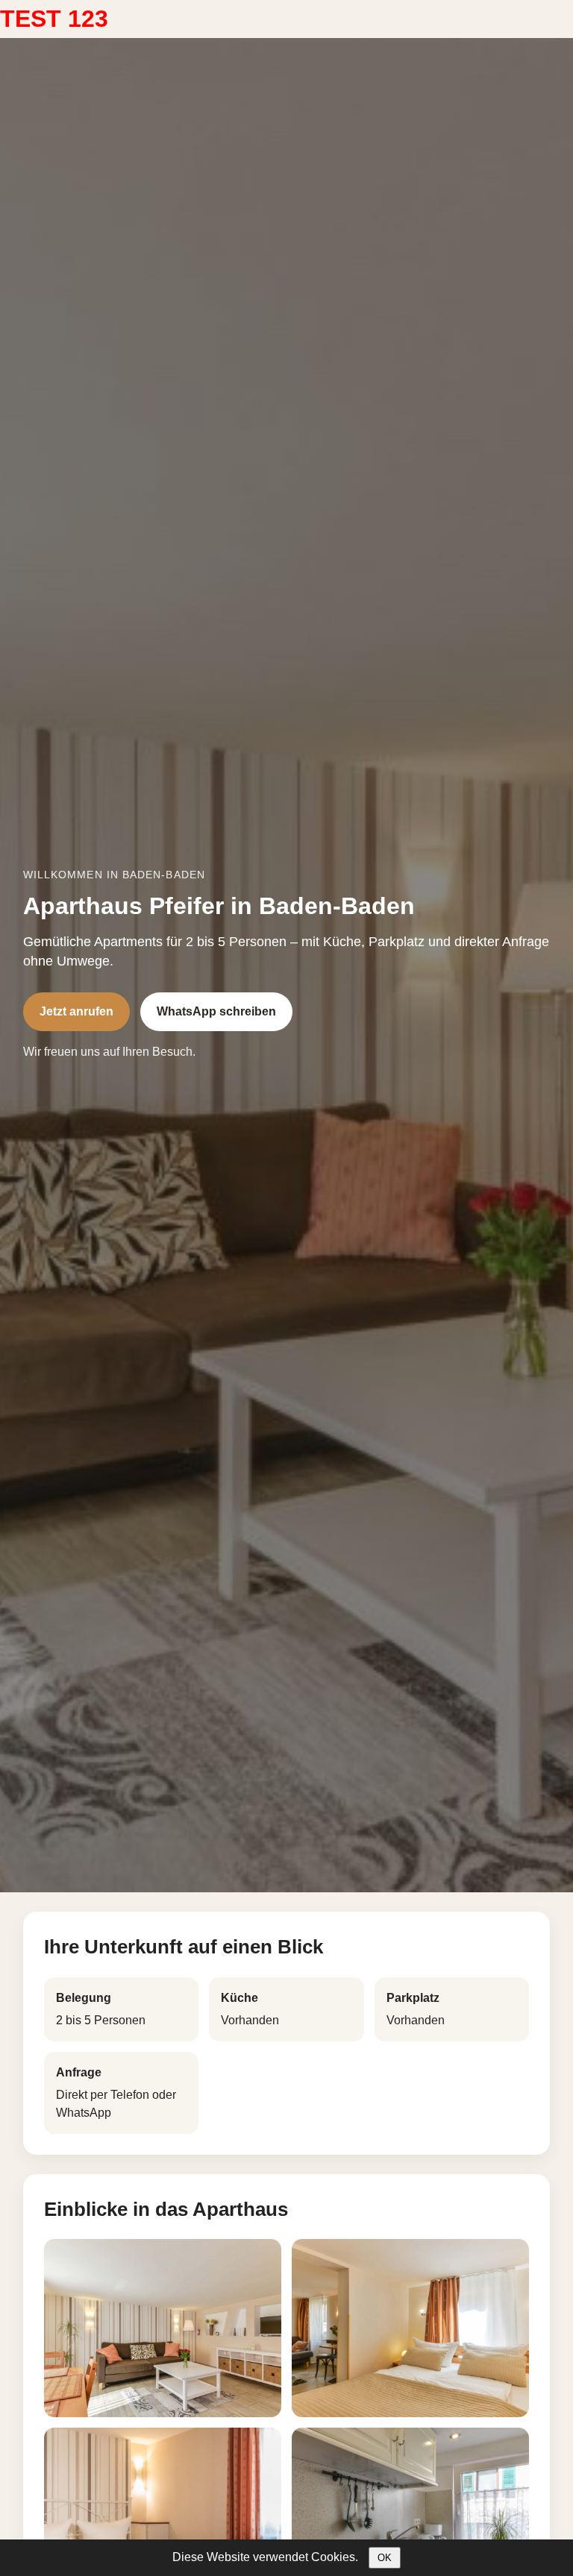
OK (385, 2558)
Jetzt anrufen (76, 1011)
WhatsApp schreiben (216, 1011)
